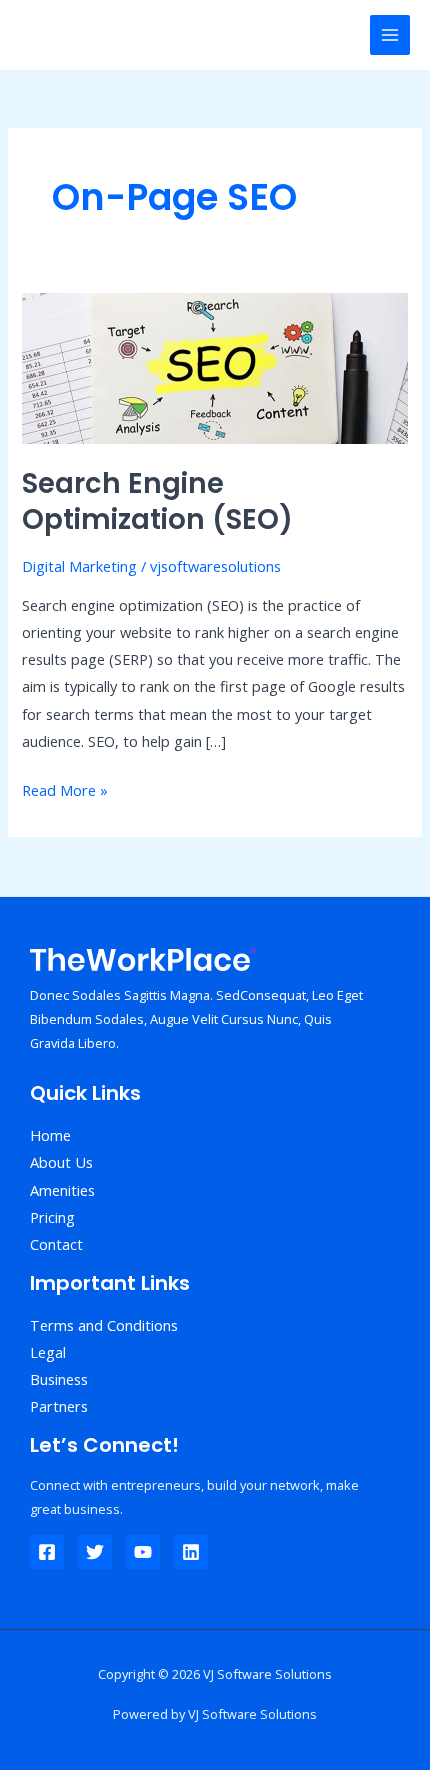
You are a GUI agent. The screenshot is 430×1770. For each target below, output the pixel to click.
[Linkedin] (191, 1552)
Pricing (52, 1217)
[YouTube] (143, 1552)
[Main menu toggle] (390, 35)
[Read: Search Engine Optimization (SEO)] (214, 366)
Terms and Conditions (104, 1325)
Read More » (65, 788)
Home (50, 1135)
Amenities (62, 1190)
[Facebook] (47, 1552)
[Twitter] (95, 1552)
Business (59, 1379)
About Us (61, 1162)
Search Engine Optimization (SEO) (157, 501)
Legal (48, 1352)
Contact (56, 1244)
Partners (59, 1406)
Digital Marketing (79, 566)
